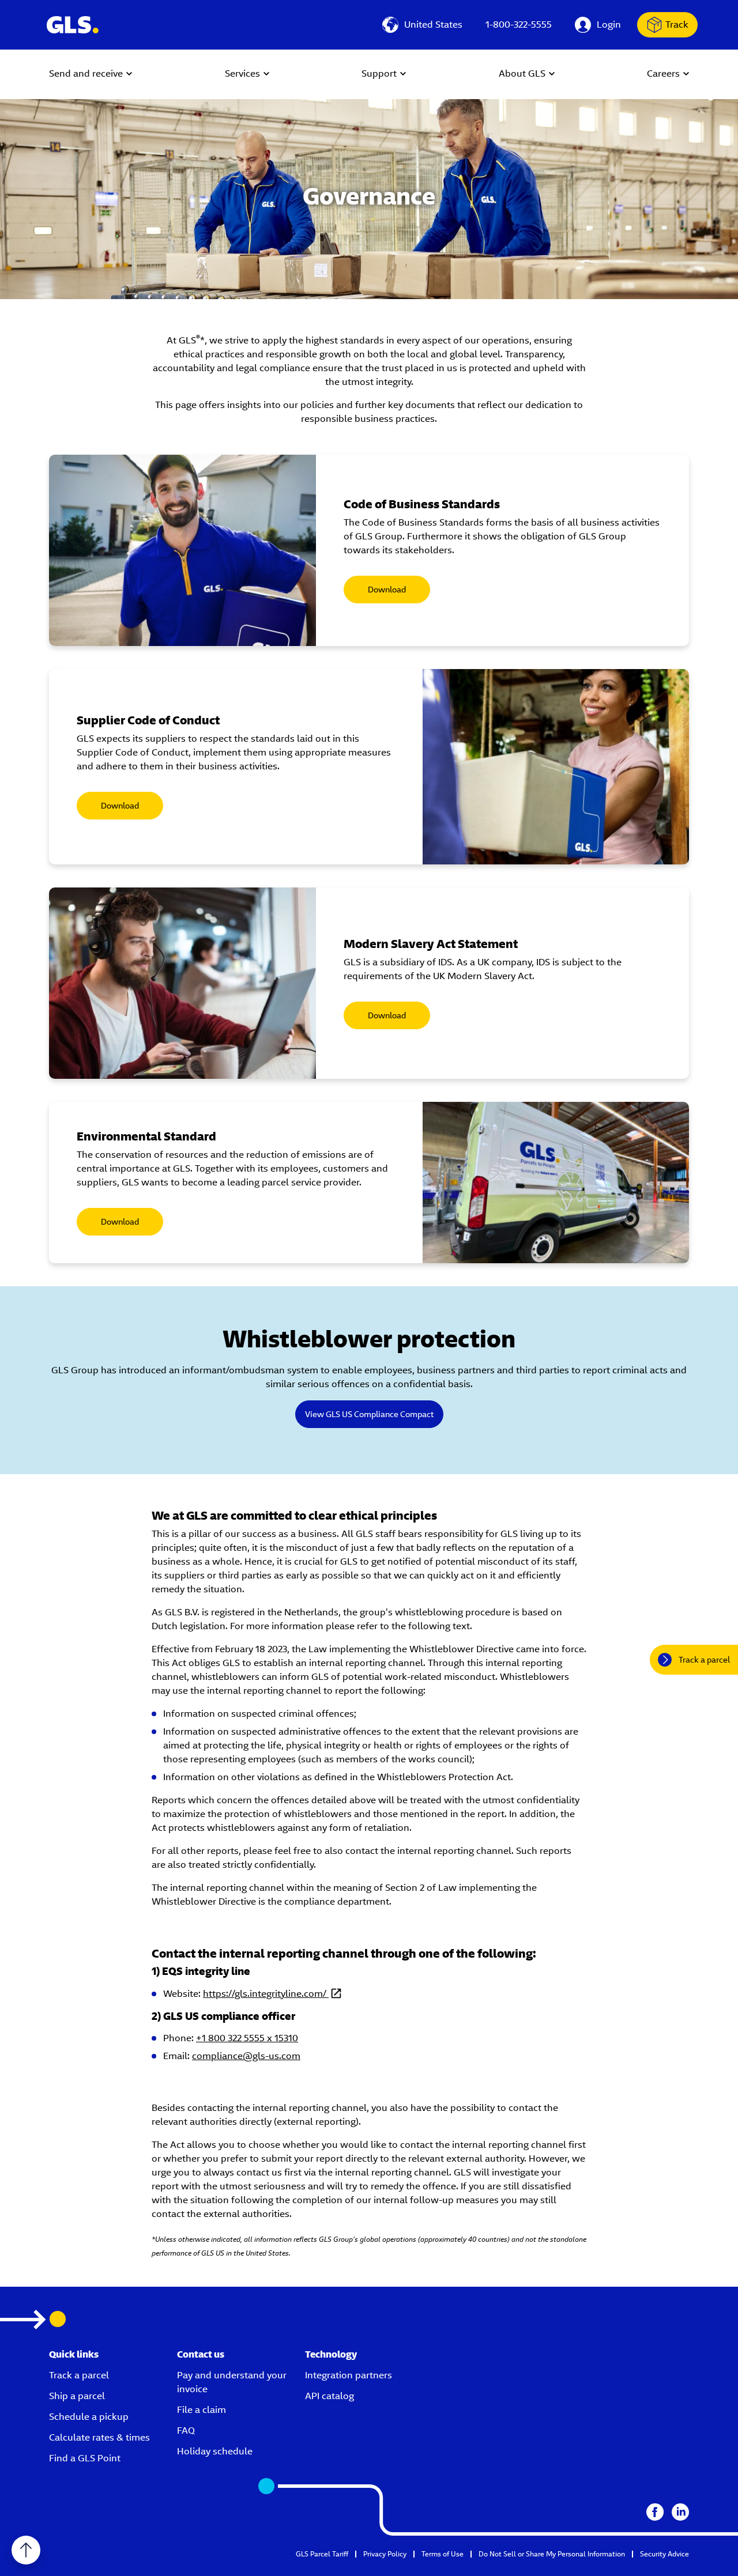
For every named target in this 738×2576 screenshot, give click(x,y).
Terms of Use (443, 2554)
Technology (331, 2354)
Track (677, 24)
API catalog (330, 2396)
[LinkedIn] (680, 2512)
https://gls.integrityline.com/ (266, 1994)
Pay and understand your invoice (232, 2382)
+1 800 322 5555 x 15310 (247, 2038)
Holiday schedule (215, 2451)
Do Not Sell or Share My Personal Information (552, 2554)
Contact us (201, 2354)
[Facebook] (655, 2512)
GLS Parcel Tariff (322, 2554)
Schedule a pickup (89, 2417)
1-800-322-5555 (519, 24)
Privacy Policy (385, 2554)
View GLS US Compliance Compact (369, 1414)
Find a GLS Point (85, 2458)
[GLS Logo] (72, 25)
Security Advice (664, 2554)
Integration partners (349, 2375)
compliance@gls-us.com (246, 2056)
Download (387, 590)
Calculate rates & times (99, 2437)
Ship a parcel (77, 2396)
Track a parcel (79, 2375)
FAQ (186, 2430)
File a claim (202, 2410)
